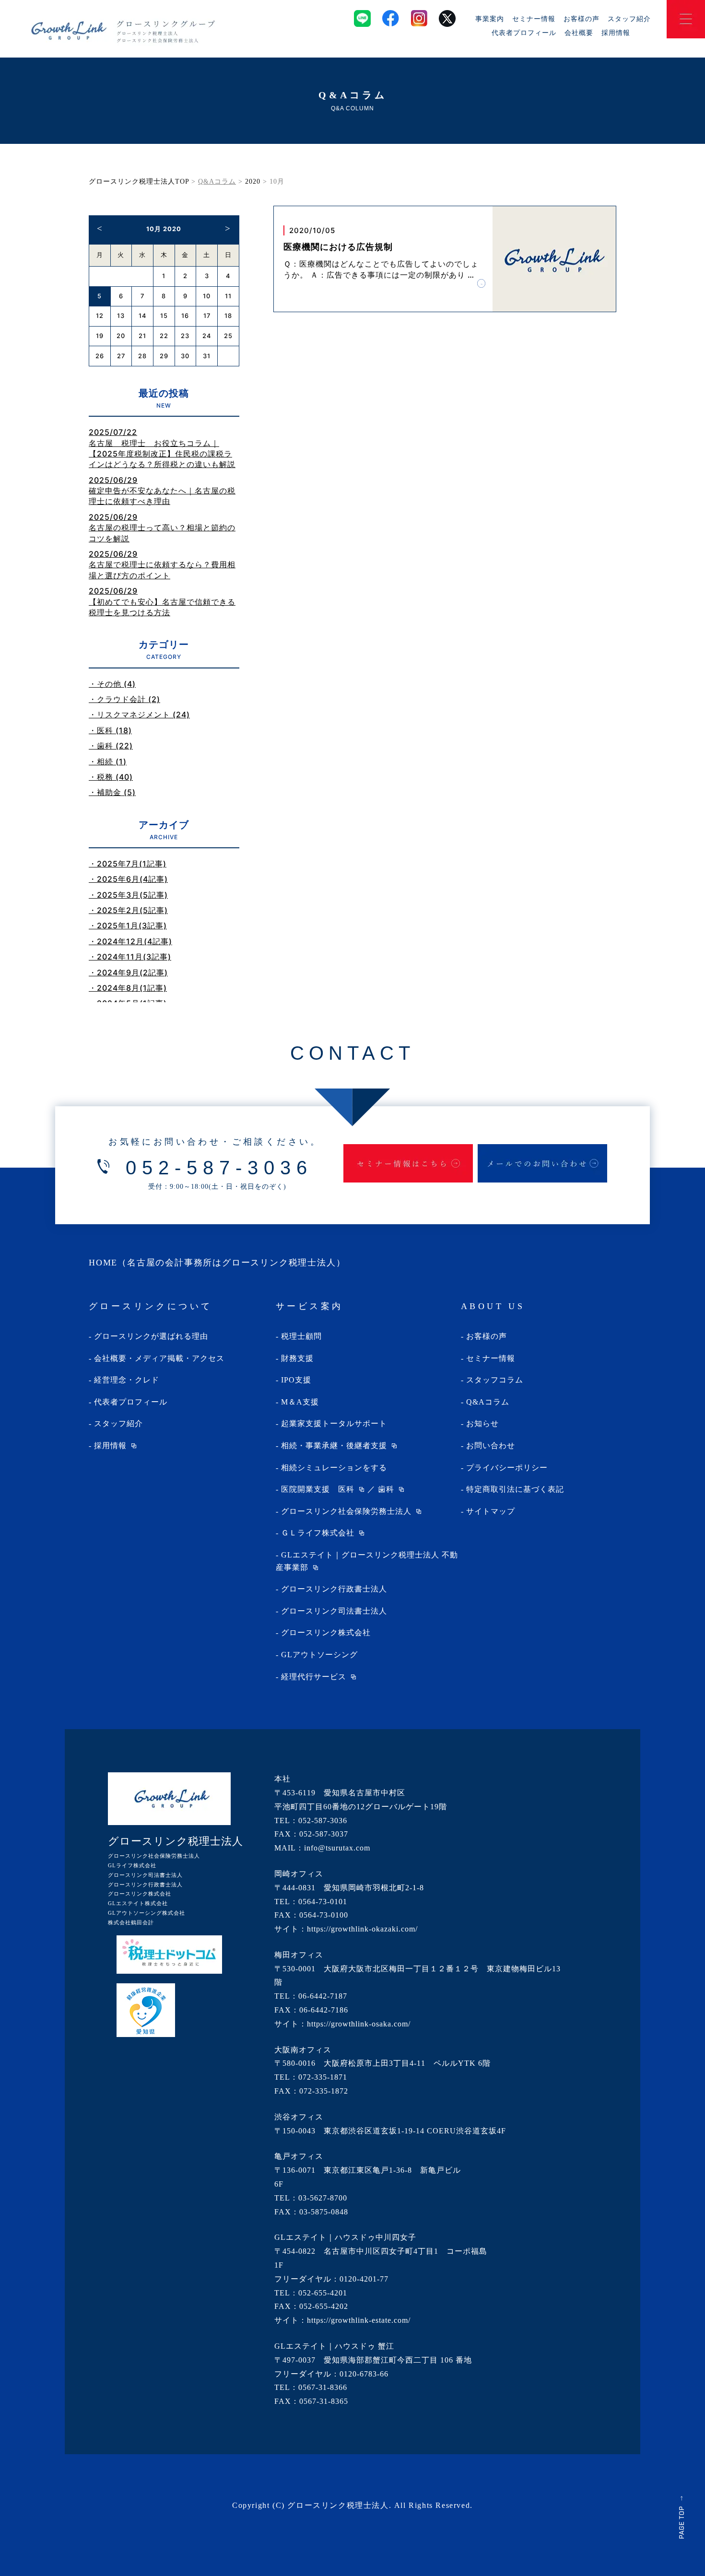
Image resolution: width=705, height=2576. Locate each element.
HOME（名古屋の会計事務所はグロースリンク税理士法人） (217, 1263)
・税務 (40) (111, 777)
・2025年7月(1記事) (128, 864)
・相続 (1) (108, 761)
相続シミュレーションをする (334, 1468)
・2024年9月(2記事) (128, 972)
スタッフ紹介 (629, 18)
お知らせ (482, 1423)
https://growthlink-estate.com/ (359, 2320)
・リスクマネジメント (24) (139, 714)
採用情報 (616, 32)
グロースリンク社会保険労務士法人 (346, 1511)
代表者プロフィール (524, 32)
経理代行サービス (314, 1677)
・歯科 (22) (111, 746)
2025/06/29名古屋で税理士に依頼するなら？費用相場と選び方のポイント (162, 565)
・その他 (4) (112, 684)
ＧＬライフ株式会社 (318, 1533)
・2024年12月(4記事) (130, 941)
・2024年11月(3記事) (130, 957)
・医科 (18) (110, 730)
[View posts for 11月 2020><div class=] (228, 228)
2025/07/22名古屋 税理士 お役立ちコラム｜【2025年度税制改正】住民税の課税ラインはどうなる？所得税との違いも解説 (162, 448)
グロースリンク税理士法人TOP (139, 181)
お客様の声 (582, 18)
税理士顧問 (301, 1336)
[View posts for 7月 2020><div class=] (100, 228)
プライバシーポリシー (507, 1468)
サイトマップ (491, 1511)
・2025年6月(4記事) (128, 879)
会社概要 (579, 32)
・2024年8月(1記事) (128, 988)
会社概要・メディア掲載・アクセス (159, 1358)
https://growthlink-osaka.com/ (359, 2024)
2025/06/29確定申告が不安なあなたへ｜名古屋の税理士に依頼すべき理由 (162, 491)
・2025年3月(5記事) (128, 895)
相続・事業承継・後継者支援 (334, 1446)
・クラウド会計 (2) (124, 699)
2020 (253, 181)
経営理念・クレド (127, 1380)
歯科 (386, 1489)
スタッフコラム (495, 1380)
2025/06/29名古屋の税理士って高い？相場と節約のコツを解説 (162, 528)
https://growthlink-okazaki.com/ (362, 1929)
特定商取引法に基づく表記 (515, 1489)
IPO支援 (296, 1380)
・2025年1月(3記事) (128, 925)
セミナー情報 (534, 18)
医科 (346, 1489)
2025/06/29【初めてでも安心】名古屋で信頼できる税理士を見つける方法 (162, 602)
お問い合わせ (491, 1446)
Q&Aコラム (488, 1402)
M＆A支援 (300, 1402)
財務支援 (297, 1358)
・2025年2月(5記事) (128, 910)
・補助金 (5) (112, 792)
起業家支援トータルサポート (334, 1423)
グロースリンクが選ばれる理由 (151, 1336)
